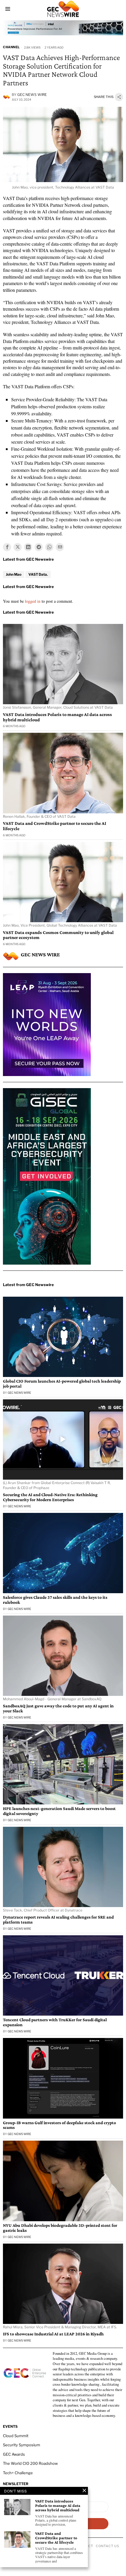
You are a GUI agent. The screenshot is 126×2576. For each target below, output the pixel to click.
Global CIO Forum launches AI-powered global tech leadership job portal (62, 1384)
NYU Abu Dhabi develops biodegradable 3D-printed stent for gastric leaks (60, 2228)
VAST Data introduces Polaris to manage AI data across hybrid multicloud (57, 717)
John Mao (14, 574)
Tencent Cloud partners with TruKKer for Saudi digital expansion (55, 2022)
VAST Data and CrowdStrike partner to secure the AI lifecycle (55, 826)
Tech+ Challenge (18, 2473)
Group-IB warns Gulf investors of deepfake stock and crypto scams (59, 2125)
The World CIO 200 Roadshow (30, 2463)
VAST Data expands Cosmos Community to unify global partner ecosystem (58, 935)
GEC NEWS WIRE (32, 95)
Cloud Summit (16, 2436)
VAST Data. (38, 574)
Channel (11, 47)
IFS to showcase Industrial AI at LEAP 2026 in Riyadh (53, 2334)
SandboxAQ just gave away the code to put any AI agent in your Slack (58, 1708)
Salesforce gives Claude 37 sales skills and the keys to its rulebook (55, 1600)
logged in (33, 601)
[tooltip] (7, 547)
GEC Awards (14, 2454)
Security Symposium (22, 2445)
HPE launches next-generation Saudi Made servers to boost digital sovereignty (59, 1811)
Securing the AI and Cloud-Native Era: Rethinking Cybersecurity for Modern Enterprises (50, 1497)
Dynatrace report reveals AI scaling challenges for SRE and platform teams (58, 1920)
